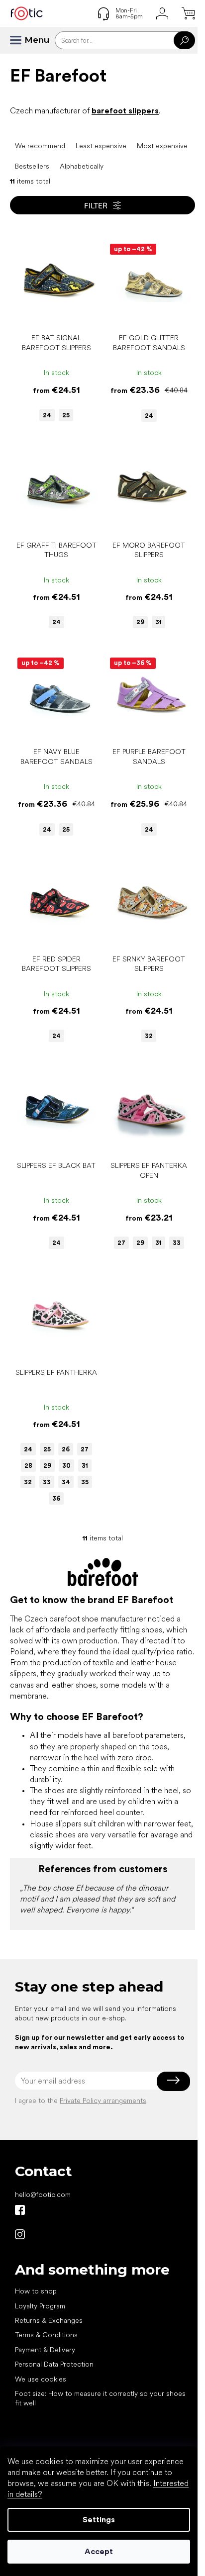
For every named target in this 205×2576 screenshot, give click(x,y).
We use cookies (41, 2379)
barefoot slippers (125, 111)
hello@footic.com (43, 2194)
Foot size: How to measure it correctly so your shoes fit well (100, 2398)
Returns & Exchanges (49, 2320)
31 (158, 622)
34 (66, 1482)
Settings (99, 2520)
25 (66, 415)
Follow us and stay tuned (20, 2210)
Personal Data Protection (54, 2364)
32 (149, 1036)
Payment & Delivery (45, 2350)
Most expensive (162, 146)
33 (177, 1243)
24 (47, 415)
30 (66, 1466)
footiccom (20, 2234)
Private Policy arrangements (103, 2100)
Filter (96, 205)
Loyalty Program (40, 2306)
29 (140, 622)
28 (28, 1466)
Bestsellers (32, 166)
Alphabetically (82, 166)
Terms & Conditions (46, 2335)
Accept (99, 2551)
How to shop (36, 2291)
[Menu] (20, 40)
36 (56, 1498)
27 (121, 1243)
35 (85, 1482)
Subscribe (173, 2081)
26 (66, 1449)
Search (184, 40)
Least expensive (101, 146)
